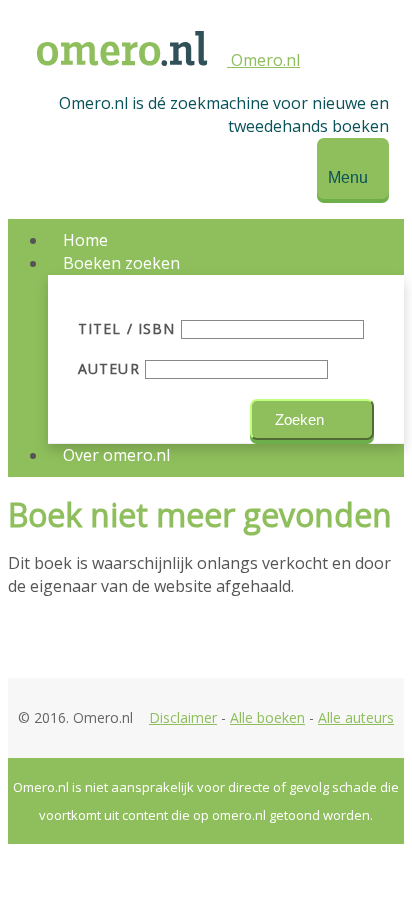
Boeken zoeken (121, 263)
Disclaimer (183, 717)
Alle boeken (267, 717)
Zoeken (299, 419)
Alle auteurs (356, 717)
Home (85, 240)
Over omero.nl (116, 455)
